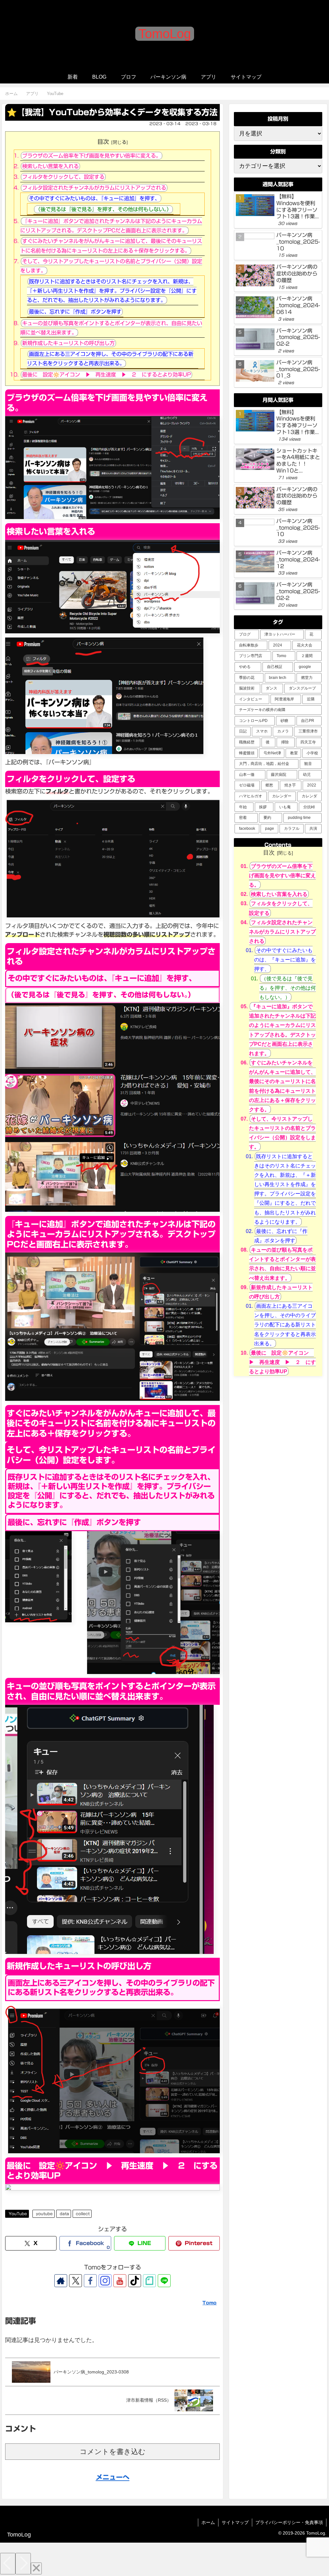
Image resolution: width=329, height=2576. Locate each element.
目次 (103, 142)
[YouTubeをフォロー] (120, 2281)
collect (83, 2214)
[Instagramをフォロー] (105, 2281)
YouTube (18, 2214)
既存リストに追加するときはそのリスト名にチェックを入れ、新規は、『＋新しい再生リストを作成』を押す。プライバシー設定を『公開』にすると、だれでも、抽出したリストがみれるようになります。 (112, 291)
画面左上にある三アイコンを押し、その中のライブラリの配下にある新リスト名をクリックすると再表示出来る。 (285, 1325)
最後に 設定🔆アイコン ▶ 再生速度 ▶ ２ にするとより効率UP (107, 375)
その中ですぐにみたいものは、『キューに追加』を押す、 (94, 198)
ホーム (208, 2522)
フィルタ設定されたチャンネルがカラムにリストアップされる (94, 188)
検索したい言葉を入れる (50, 166)
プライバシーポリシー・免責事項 (289, 2522)
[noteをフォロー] (149, 2281)
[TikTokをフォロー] (135, 2281)
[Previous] (8, 2564)
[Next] (23, 2564)
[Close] (36, 2568)
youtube (44, 2214)
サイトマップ (235, 2522)
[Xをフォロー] (76, 2281)
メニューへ (113, 2477)
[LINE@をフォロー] (164, 2281)
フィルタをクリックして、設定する (63, 177)
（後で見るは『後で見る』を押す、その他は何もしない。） (103, 209)
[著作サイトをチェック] (61, 2281)
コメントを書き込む (113, 2452)
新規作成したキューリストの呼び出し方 (68, 343)
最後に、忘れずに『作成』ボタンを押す (75, 312)
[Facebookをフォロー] (90, 2281)
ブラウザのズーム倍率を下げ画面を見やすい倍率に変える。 (92, 156)
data (64, 2214)
